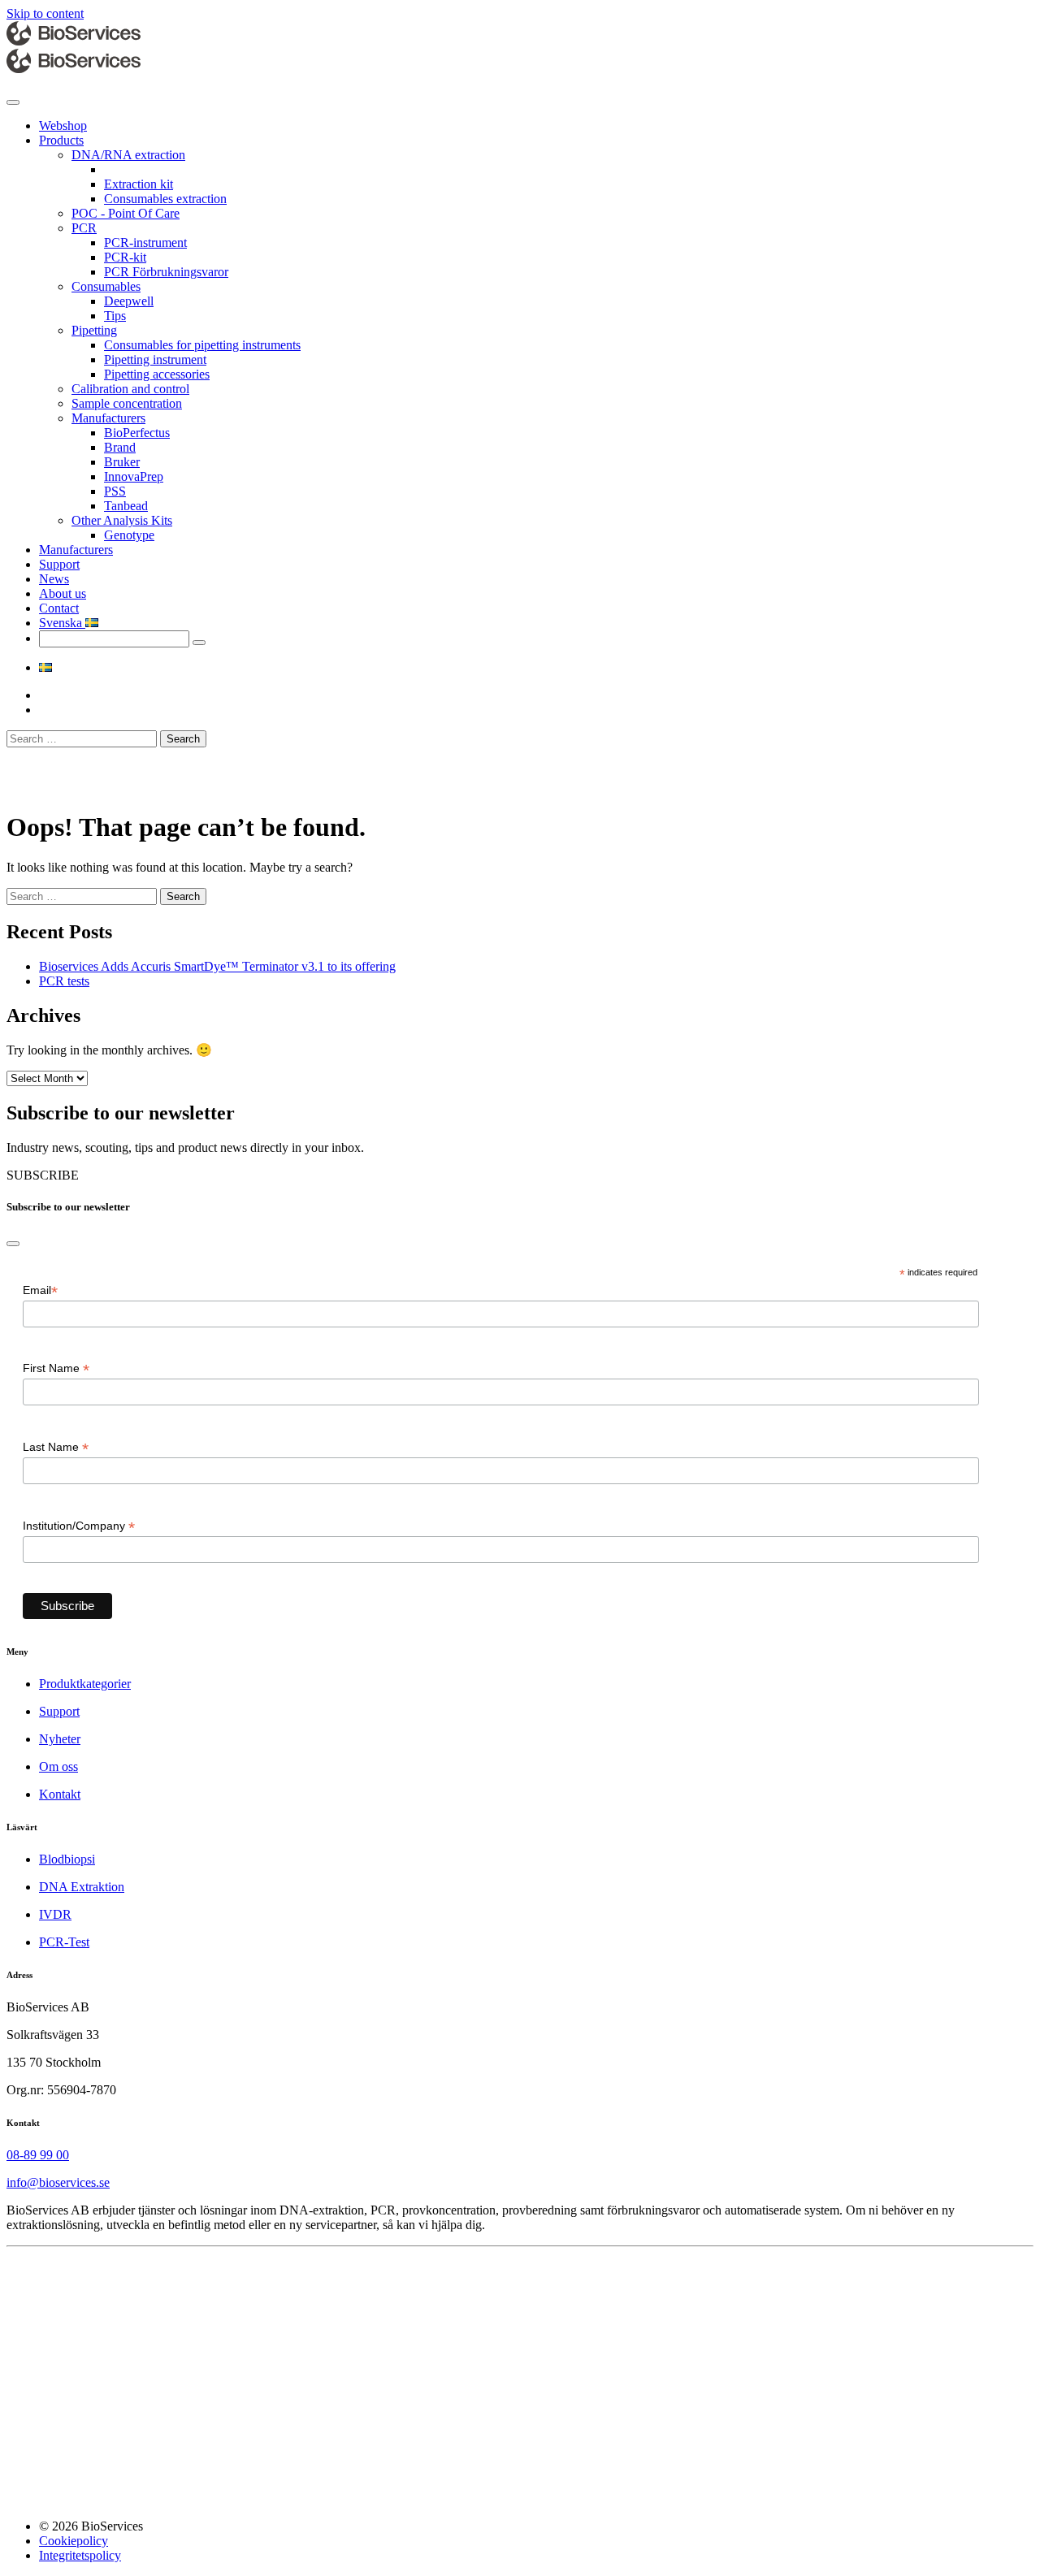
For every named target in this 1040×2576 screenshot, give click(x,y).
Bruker (122, 462)
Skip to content (45, 13)
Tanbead (126, 506)
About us (63, 593)
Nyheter (60, 1739)
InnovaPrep (134, 476)
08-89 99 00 (38, 2155)
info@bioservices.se (58, 2182)
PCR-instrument (145, 242)
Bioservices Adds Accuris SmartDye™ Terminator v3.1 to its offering (217, 966)
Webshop (63, 126)
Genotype (129, 535)
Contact (59, 608)
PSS (115, 491)
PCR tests (64, 981)
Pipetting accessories (157, 374)
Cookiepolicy (74, 2541)
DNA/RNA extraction (128, 155)
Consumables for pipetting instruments (202, 345)
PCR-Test (64, 1942)
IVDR (55, 1914)
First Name (56, 1368)
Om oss (58, 1766)
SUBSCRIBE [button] (43, 1175)
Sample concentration (127, 403)
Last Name (56, 1447)
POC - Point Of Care (126, 213)
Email (40, 1290)
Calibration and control (130, 389)
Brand (120, 447)
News (54, 579)
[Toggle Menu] (13, 102)
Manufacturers (108, 418)
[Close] (13, 1244)
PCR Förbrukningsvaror (166, 272)
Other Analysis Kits (122, 520)
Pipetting (94, 330)
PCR (84, 228)
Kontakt (60, 1794)
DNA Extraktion (82, 1887)
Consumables (106, 286)
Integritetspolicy (80, 2555)
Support (59, 564)
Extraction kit (139, 184)
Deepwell (129, 301)
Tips (115, 316)
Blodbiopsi (67, 1859)
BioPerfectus (137, 433)
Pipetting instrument (155, 359)
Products (61, 140)
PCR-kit (125, 257)
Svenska (62, 623)
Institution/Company (79, 1526)
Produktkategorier (85, 1684)
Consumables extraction (165, 199)
